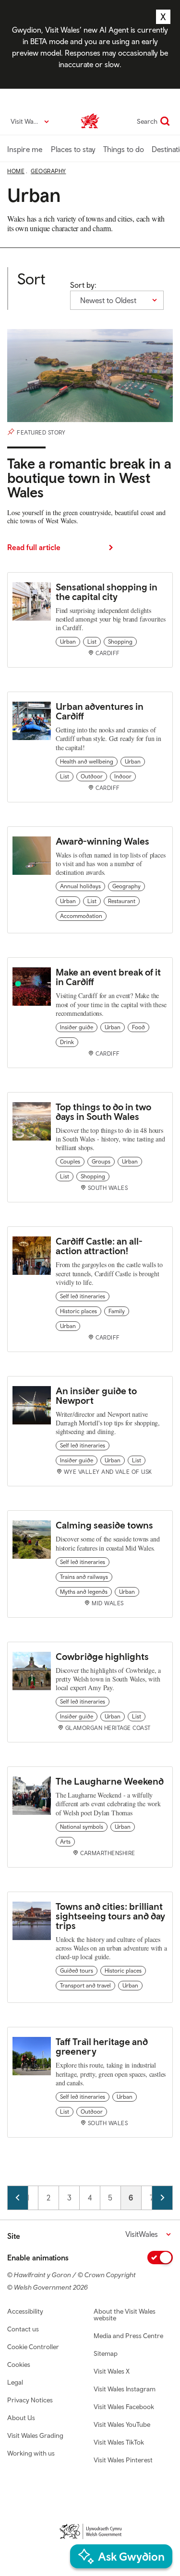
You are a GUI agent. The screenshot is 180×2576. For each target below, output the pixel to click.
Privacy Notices (30, 2400)
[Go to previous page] (18, 2198)
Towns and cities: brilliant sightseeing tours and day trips (110, 1916)
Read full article (34, 547)
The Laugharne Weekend (110, 1781)
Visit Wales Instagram (125, 2389)
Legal (15, 2382)
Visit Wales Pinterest (123, 2460)
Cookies (19, 2364)
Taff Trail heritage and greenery (102, 2046)
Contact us (23, 2329)
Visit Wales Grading (35, 2435)
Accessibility (25, 2311)
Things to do (124, 149)
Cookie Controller (33, 2347)
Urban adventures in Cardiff (100, 711)
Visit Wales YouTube (122, 2424)
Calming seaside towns (104, 1525)
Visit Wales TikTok (119, 2442)
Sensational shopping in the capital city (107, 592)
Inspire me (25, 149)
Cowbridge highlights (102, 1656)
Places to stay (73, 149)
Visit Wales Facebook (124, 2407)
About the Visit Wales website (125, 2315)
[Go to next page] (162, 2198)
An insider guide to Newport (96, 1395)
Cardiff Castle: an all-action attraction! (99, 1246)
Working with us (31, 2453)
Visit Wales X (112, 2371)
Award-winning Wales (102, 841)
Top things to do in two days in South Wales (103, 1112)
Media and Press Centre (128, 2336)
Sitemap (106, 2353)
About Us (21, 2418)
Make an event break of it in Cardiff (108, 977)
